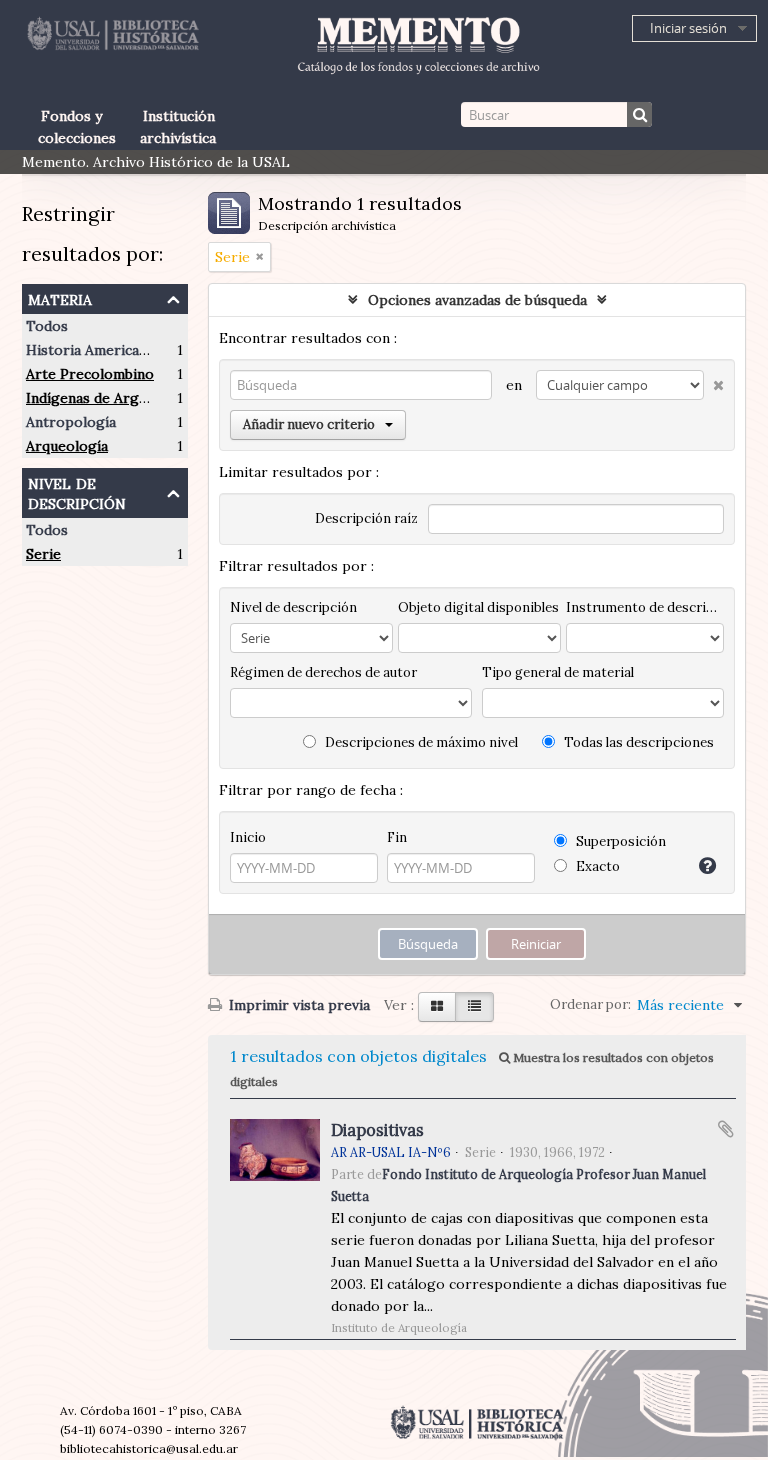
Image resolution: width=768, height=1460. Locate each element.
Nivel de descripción (77, 491)
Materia (60, 297)
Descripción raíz (366, 518)
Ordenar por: (590, 1004)
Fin (397, 837)
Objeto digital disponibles (478, 607)
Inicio (248, 837)
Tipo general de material (558, 672)
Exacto (596, 866)
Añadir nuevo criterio (309, 424)
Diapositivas (377, 1130)
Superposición (619, 841)
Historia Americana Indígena (120, 350)
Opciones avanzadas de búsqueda (477, 300)
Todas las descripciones (637, 742)
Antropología (71, 422)
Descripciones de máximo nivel (420, 742)
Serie (43, 554)
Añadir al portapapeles (726, 1129)
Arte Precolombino (90, 374)
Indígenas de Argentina (103, 398)
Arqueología (67, 446)
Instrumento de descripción (645, 607)
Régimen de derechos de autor (323, 672)
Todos (47, 326)
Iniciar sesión (688, 28)
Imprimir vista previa (297, 1005)
